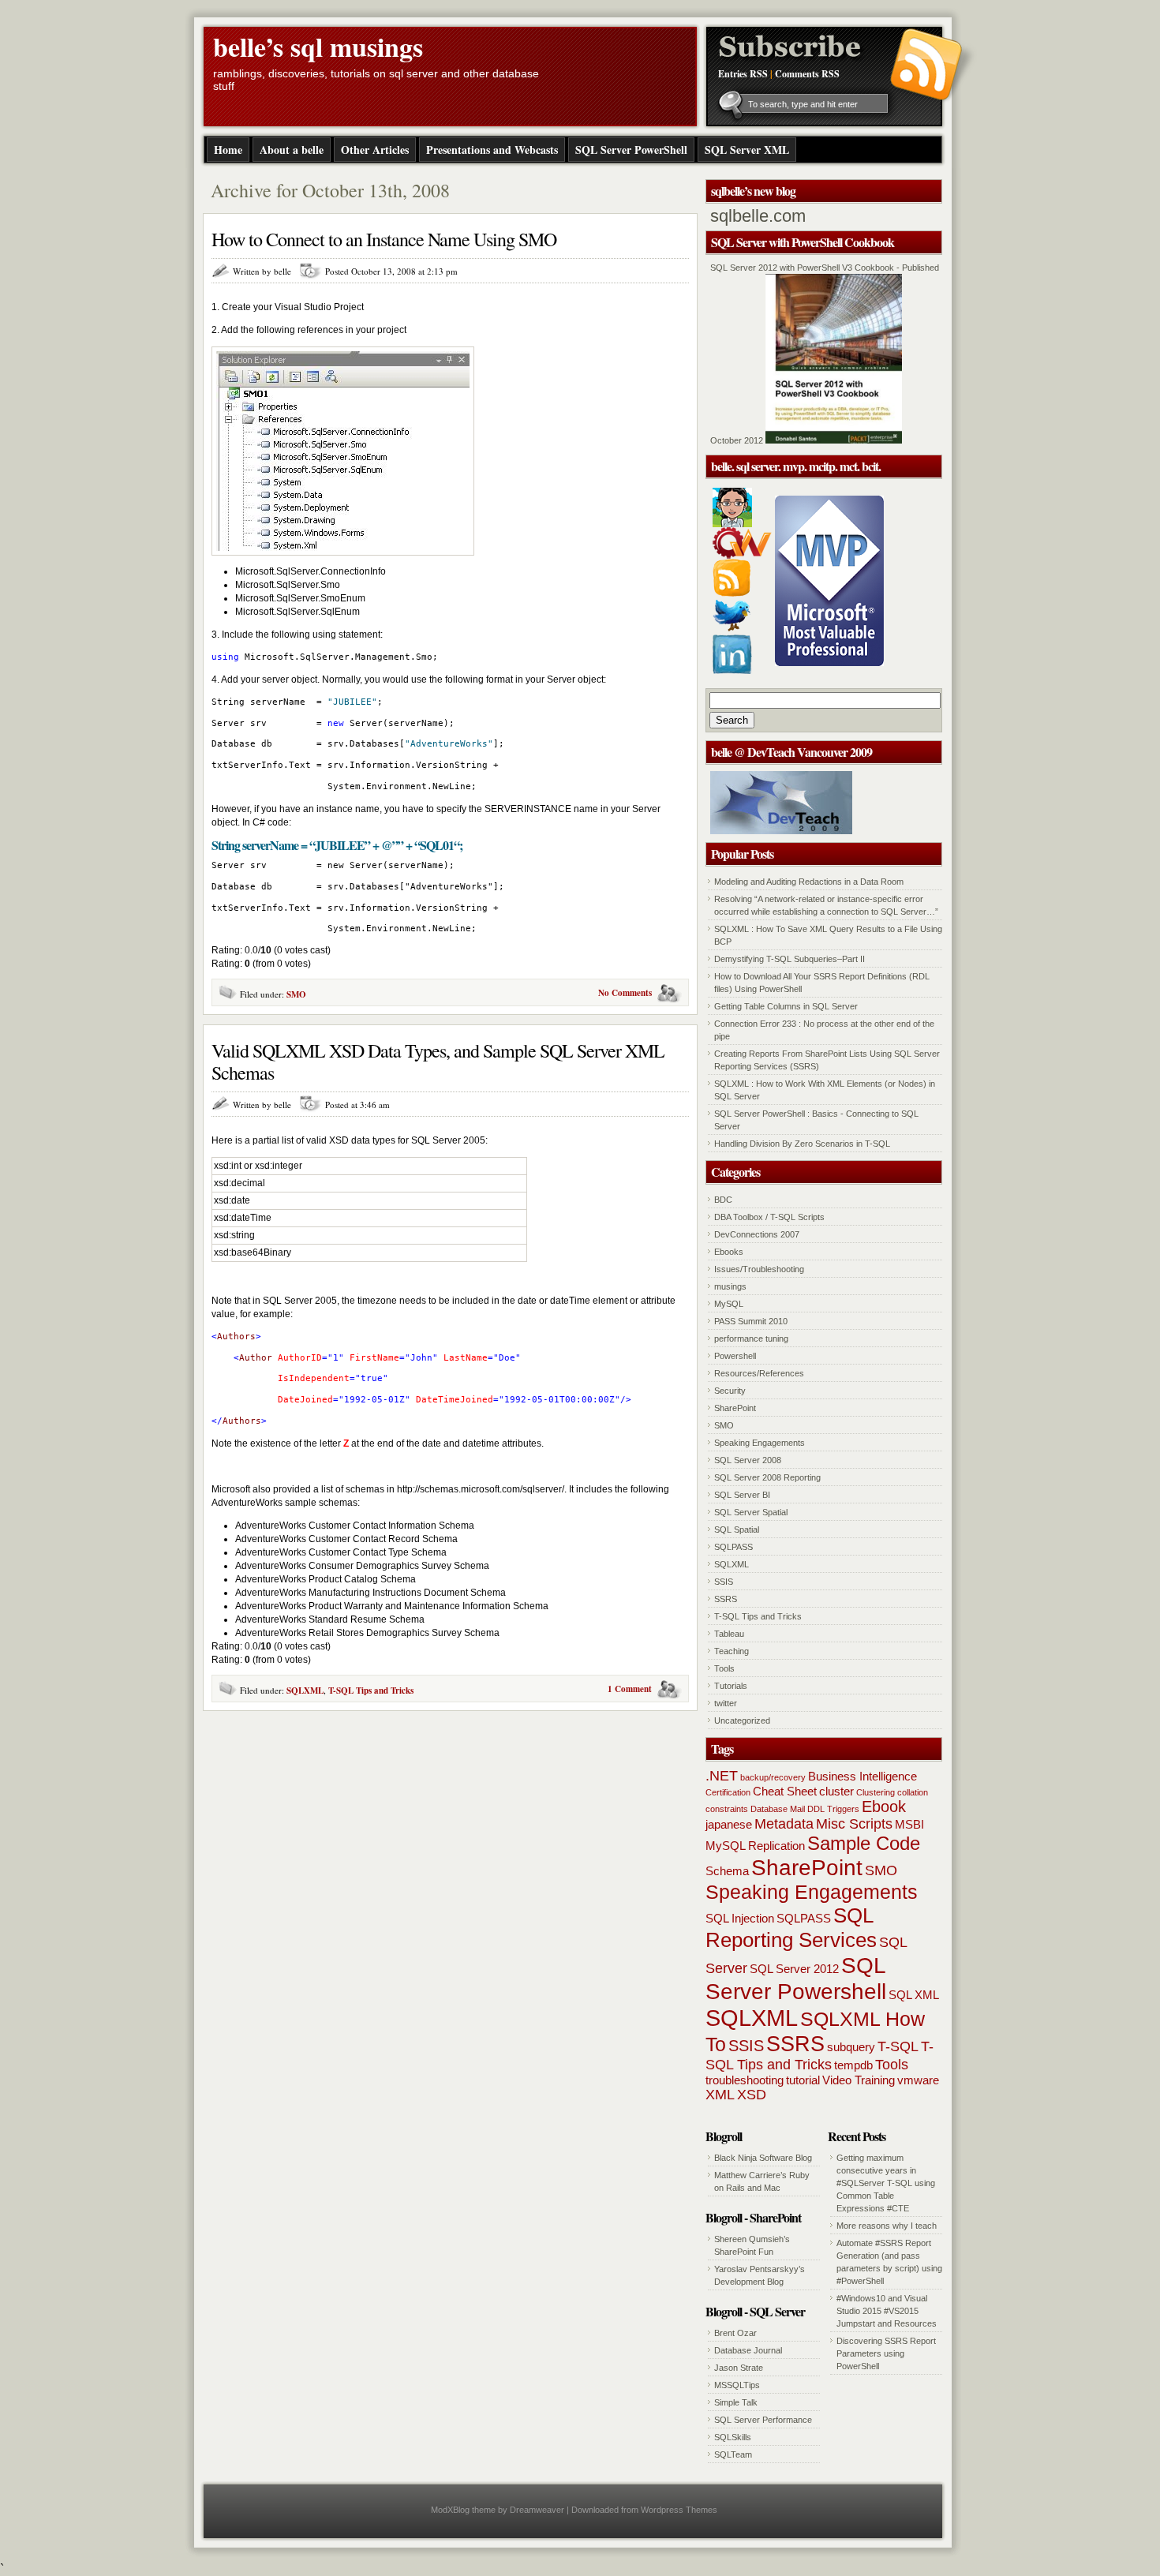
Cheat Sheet (785, 1791)
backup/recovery (773, 1777)
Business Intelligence (863, 1776)
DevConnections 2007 (757, 1234)
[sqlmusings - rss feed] (732, 593)
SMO (296, 994)
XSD (752, 2095)
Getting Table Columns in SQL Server (786, 1006)
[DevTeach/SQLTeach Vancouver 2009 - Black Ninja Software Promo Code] (781, 831)
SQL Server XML (747, 150)
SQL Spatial (737, 1529)
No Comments (625, 993)
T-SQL (898, 2046)
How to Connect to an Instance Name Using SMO (384, 239)
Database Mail (778, 1809)
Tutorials (731, 1686)
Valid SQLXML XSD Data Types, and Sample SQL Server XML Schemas (438, 1061)
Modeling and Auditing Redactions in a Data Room (809, 882)
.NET (722, 1776)
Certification (728, 1792)
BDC (723, 1200)
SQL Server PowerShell (631, 150)
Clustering (876, 1792)
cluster (836, 1791)
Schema (727, 1871)
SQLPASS (733, 1547)
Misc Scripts (854, 1824)
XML (720, 2095)
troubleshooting (745, 2080)
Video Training (859, 2080)
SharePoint (735, 1408)
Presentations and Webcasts (492, 150)
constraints (727, 1809)
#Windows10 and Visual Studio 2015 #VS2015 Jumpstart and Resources (887, 2311)
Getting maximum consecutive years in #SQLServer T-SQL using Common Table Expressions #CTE (886, 2183)
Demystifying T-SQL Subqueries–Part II (790, 959)
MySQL (729, 1304)
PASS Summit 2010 (751, 1321)
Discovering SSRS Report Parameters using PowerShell (886, 2353)
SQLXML (305, 1690)
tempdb (853, 2065)
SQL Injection (740, 1918)
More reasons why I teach (887, 2226)
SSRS (726, 1599)
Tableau (729, 1634)
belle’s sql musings (318, 47)
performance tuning (751, 1339)
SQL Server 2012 (794, 1969)
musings (730, 1286)
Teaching (732, 1651)
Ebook (884, 1807)
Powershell (735, 1356)
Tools (724, 1668)
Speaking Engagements (760, 1443)
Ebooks (729, 1252)
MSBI (909, 1824)
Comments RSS (807, 74)
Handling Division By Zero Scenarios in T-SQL (802, 1144)
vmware (918, 2080)
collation (913, 1792)
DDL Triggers (833, 1809)
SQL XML (914, 1995)
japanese (729, 1824)
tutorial (803, 2080)
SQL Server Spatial (751, 1512)
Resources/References (759, 1373)
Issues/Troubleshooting (759, 1269)
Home (228, 150)
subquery (851, 2047)
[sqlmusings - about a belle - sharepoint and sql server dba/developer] (732, 524)
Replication (776, 1846)
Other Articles (375, 150)
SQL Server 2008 (748, 1460)
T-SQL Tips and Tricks (371, 1690)
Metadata (784, 1824)
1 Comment (630, 1689)
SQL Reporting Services (791, 1928)
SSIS (724, 1582)
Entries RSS (743, 74)
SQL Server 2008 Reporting (767, 1477)
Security (730, 1391)
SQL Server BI (742, 1495)
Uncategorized (742, 1720)
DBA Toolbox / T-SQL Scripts (769, 1217)
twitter (726, 1703)
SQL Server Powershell (796, 1978)
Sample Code (864, 1843)
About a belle (292, 150)
